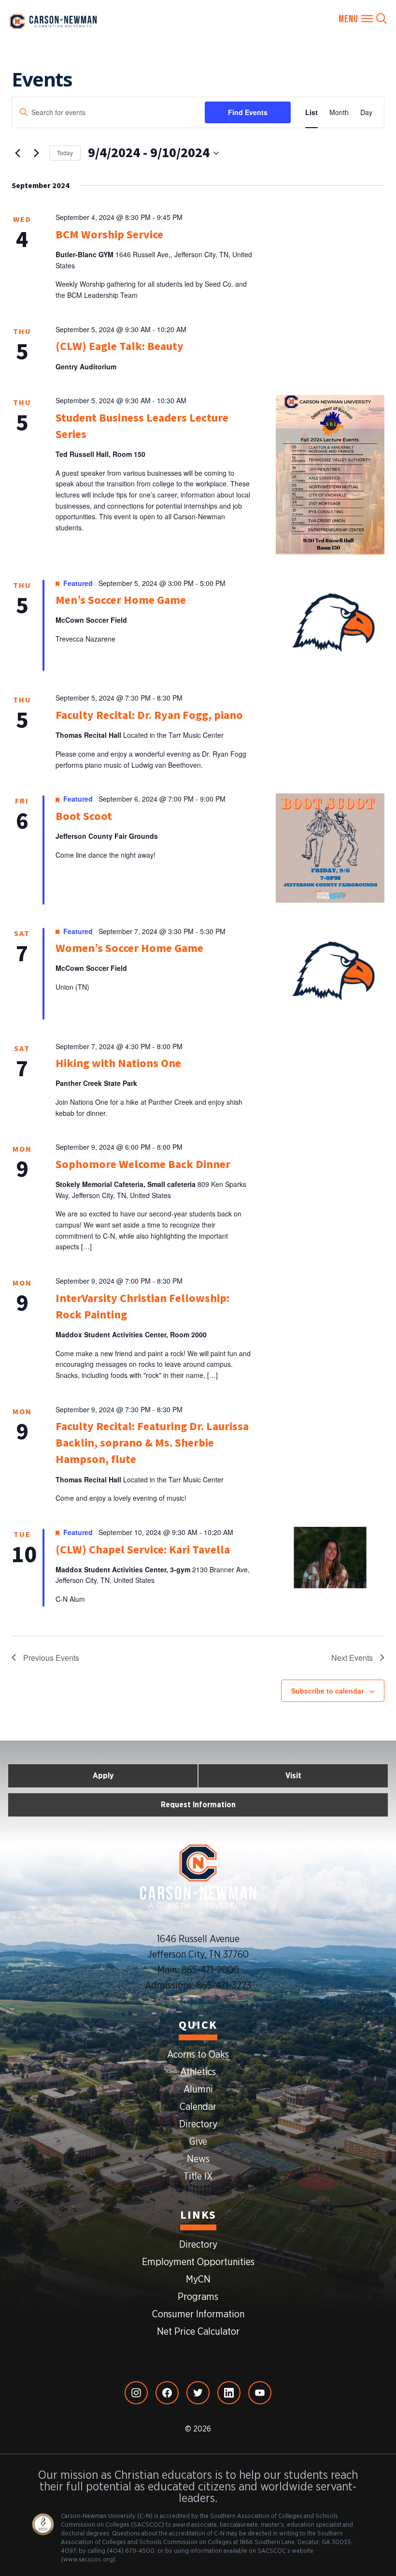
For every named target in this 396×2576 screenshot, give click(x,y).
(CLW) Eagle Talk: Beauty (120, 346)
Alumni (198, 2090)
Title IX (198, 2177)
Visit (293, 1776)
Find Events (248, 112)
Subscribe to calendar (327, 1691)
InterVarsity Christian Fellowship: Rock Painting (142, 1307)
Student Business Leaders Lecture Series (142, 426)
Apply (103, 1776)
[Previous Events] (17, 153)
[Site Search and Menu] (363, 19)
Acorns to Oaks (198, 2055)
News (198, 2159)
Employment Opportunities (198, 2262)
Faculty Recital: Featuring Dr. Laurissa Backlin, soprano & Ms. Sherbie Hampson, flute (152, 1443)
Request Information (198, 1805)
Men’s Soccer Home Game (121, 600)
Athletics (198, 2072)
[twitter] (198, 2393)
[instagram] (136, 2393)
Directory (198, 2124)
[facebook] (167, 2393)
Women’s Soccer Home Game (129, 948)
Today (65, 153)
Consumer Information (198, 2314)
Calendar (198, 2107)
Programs (198, 2297)
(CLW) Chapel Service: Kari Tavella (143, 1550)
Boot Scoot (84, 816)
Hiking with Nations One (118, 1063)
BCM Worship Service (109, 235)
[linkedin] (229, 2393)
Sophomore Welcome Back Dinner (143, 1164)
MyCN (198, 2280)
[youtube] (260, 2393)
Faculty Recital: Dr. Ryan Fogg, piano (149, 715)
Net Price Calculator (198, 2332)
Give (198, 2142)
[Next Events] (36, 153)
